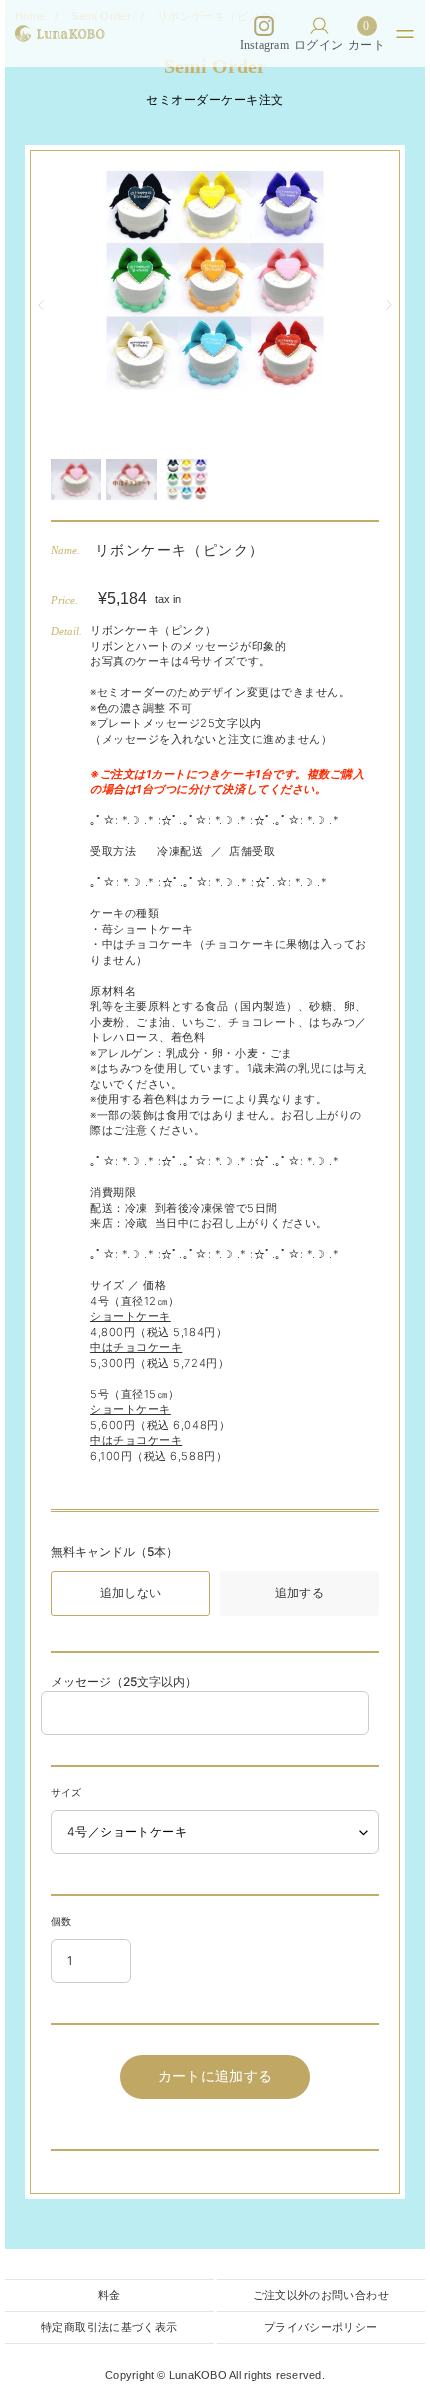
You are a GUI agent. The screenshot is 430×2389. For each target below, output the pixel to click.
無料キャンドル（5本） (114, 1551)
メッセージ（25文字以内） (124, 1681)
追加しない (131, 1592)
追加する (300, 1592)
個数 (61, 1921)
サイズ (66, 1792)
